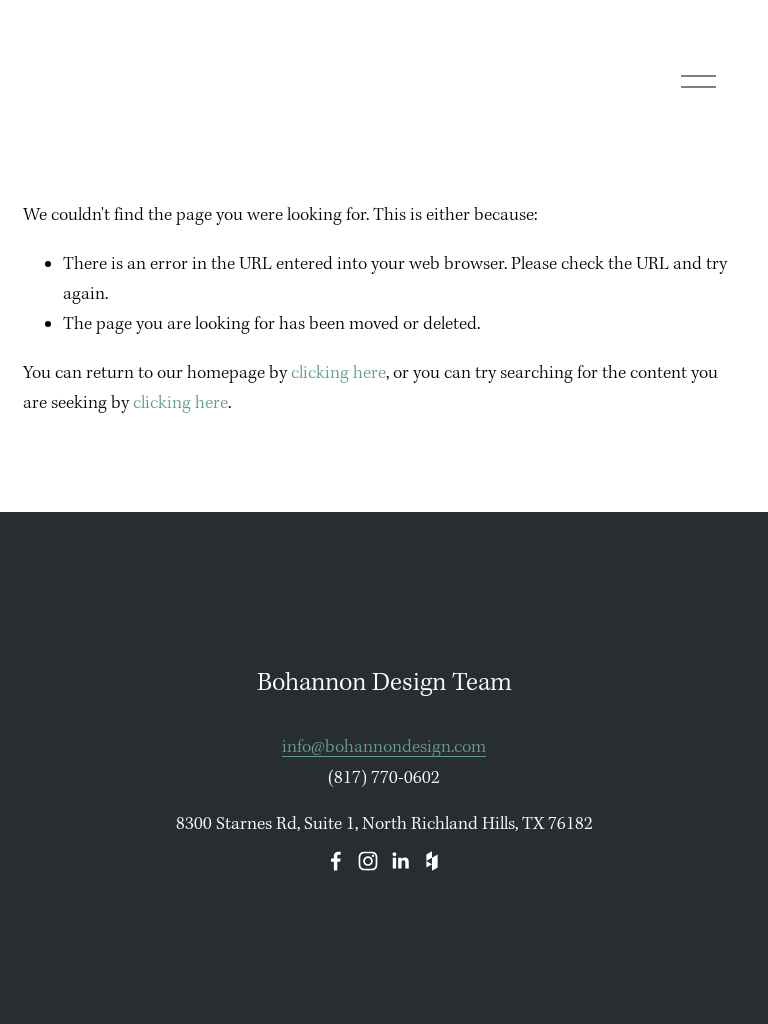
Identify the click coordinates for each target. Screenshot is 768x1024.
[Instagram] (368, 861)
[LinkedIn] (400, 861)
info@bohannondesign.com (384, 747)
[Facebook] (336, 861)
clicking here (338, 373)
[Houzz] (432, 861)
